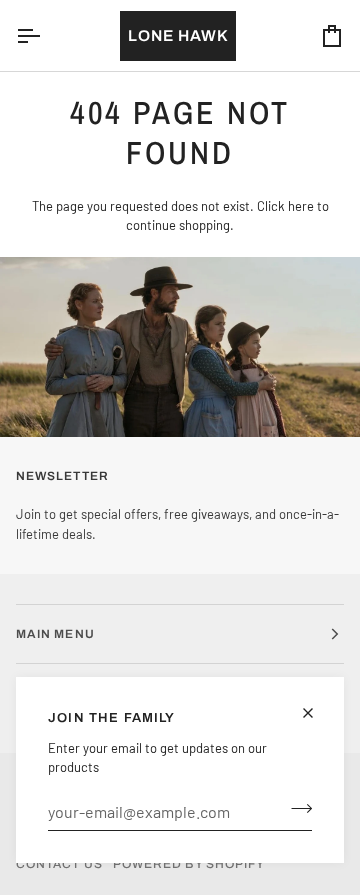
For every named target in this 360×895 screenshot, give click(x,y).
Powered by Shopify (189, 864)
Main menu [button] (55, 634)
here (301, 206)
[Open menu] (46, 35)
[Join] (295, 809)
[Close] (316, 713)
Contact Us (59, 864)
